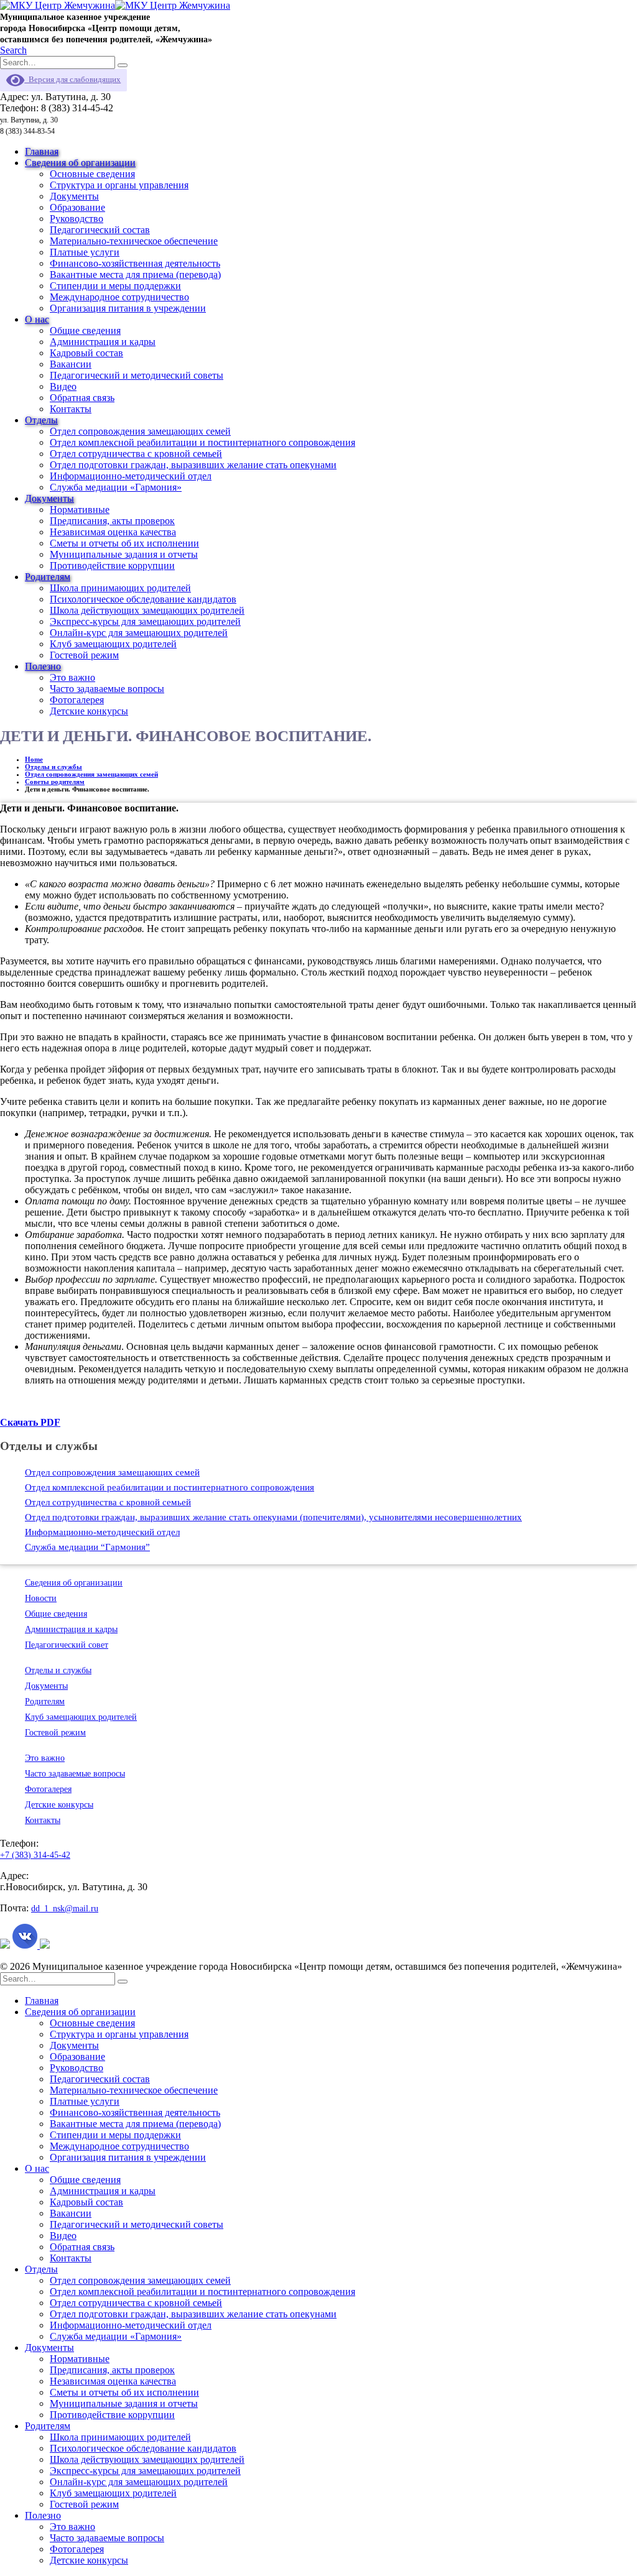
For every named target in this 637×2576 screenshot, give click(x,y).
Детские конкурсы (89, 711)
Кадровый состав (86, 353)
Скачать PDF (30, 1422)
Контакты (71, 409)
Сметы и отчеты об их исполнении (124, 543)
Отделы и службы (58, 1670)
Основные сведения (92, 174)
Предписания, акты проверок (112, 521)
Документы (74, 196)
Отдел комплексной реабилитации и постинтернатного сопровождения (202, 442)
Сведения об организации (80, 163)
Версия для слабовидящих (72, 79)
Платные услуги (85, 252)
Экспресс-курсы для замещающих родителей (145, 621)
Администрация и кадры (103, 342)
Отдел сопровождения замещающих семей (140, 431)
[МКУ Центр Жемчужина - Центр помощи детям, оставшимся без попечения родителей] (115, 5)
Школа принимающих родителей (120, 588)
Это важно (72, 677)
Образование (77, 207)
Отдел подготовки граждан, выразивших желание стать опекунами (193, 465)
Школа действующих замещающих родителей (147, 610)
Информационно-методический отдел (131, 476)
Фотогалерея (77, 700)
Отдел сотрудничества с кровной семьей (136, 454)
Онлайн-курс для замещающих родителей (139, 633)
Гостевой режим (84, 655)
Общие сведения (85, 330)
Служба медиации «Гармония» (116, 487)
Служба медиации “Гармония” (87, 1547)
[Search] (123, 65)
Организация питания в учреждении (128, 308)
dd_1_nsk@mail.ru (65, 1909)
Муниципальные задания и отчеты (124, 554)
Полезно (43, 666)
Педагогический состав (100, 230)
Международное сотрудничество (119, 297)
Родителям (48, 577)
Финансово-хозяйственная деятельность (135, 263)
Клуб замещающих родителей (113, 644)
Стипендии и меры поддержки (115, 286)
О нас (37, 319)
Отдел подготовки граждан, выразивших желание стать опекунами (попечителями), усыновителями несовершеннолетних (273, 1517)
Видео (63, 386)
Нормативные (80, 510)
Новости (41, 1598)
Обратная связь (82, 398)
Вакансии (71, 364)
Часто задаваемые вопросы (107, 689)
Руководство (77, 219)
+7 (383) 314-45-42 (35, 1855)
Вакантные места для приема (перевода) (135, 275)
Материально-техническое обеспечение (134, 241)
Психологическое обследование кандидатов (143, 599)
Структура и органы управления (119, 185)
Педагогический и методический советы (137, 375)
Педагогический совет (67, 1645)
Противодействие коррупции (112, 566)
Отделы (41, 420)
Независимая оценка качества (113, 532)
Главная (42, 151)
